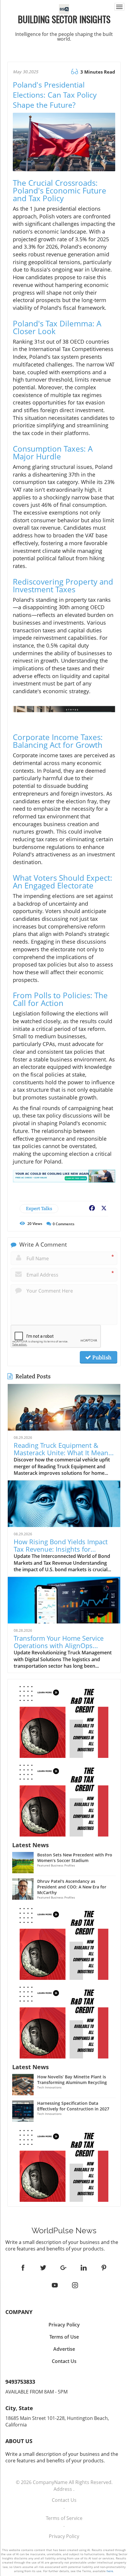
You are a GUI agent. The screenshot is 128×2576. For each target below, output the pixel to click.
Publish (101, 1357)
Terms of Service (64, 2518)
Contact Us (64, 2500)
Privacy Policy (64, 2536)
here (110, 2571)
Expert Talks (39, 1208)
